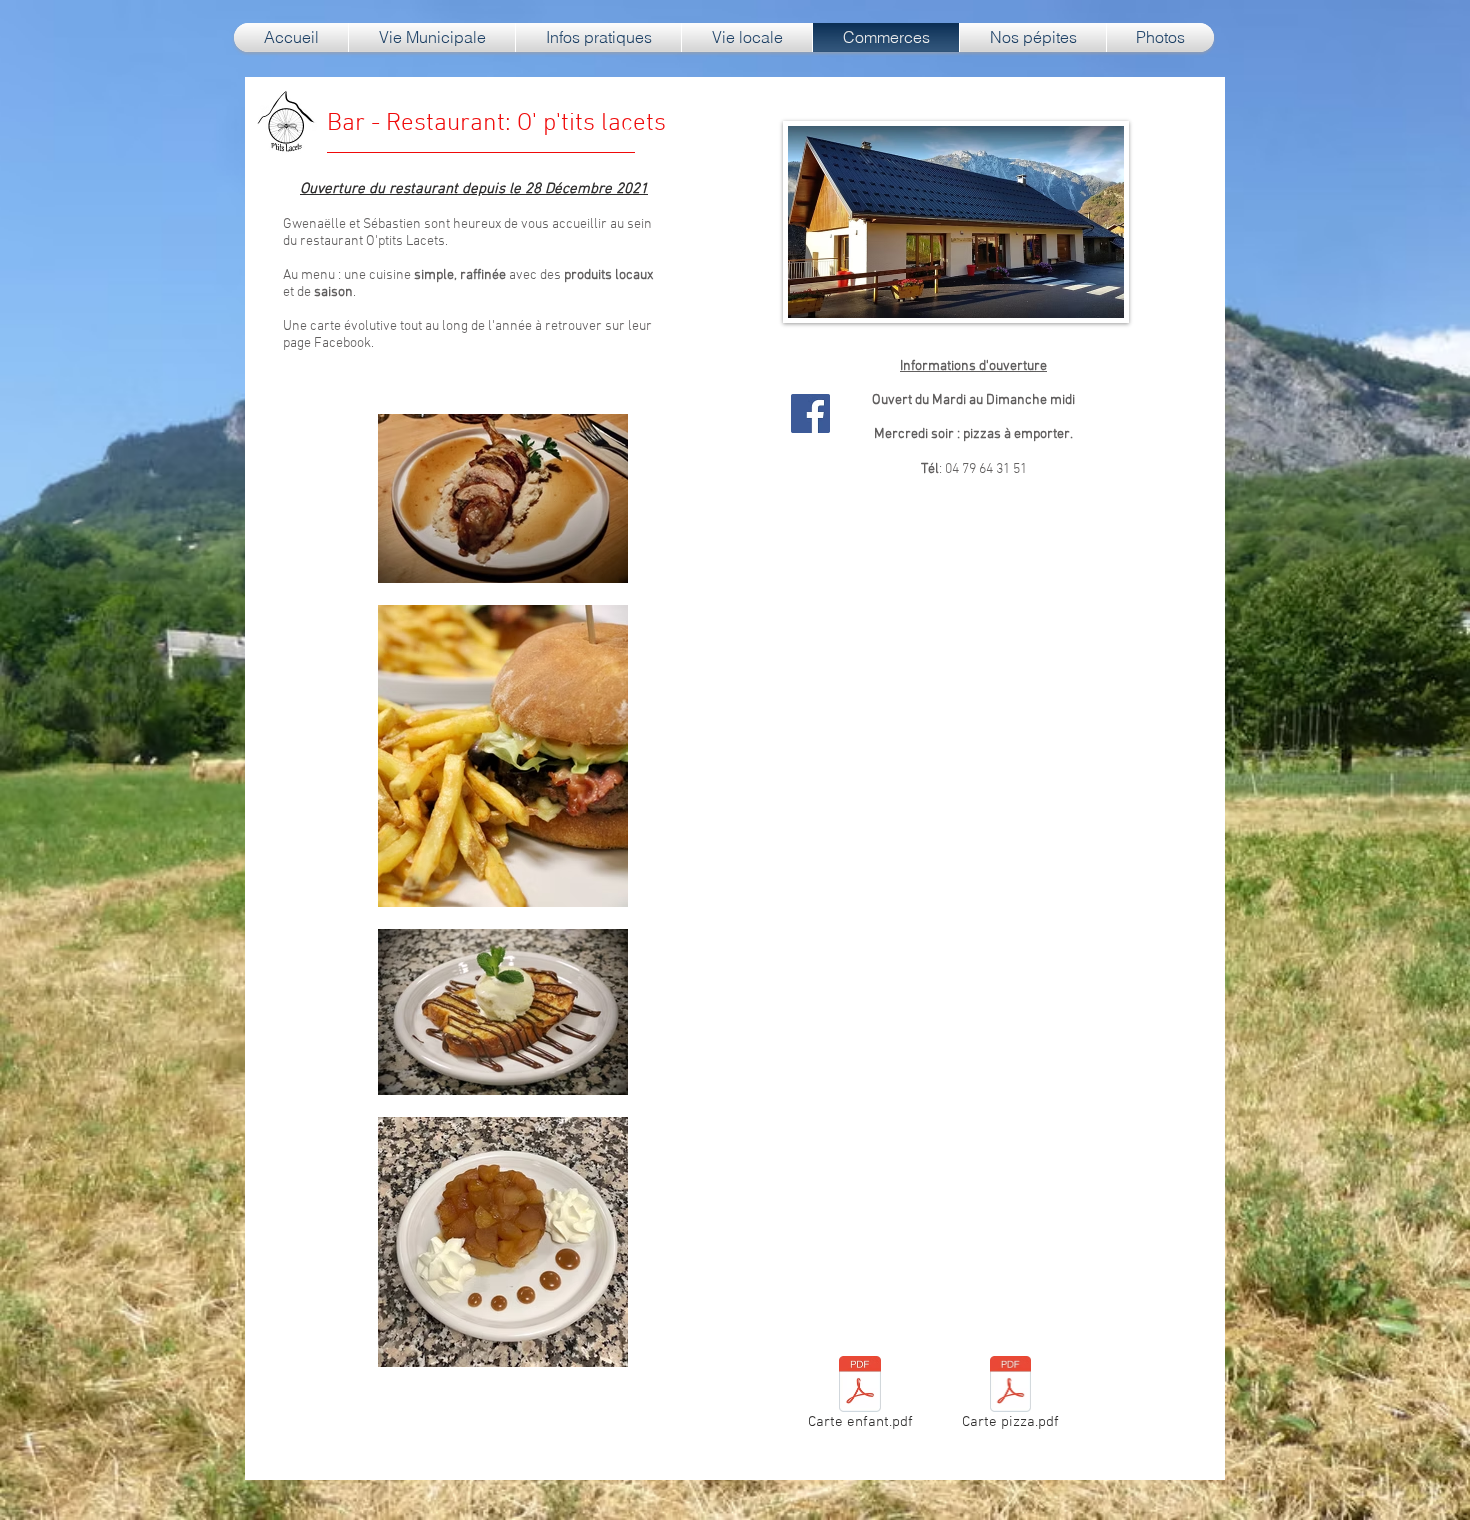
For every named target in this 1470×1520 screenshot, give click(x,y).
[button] (432, 37)
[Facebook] (810, 413)
